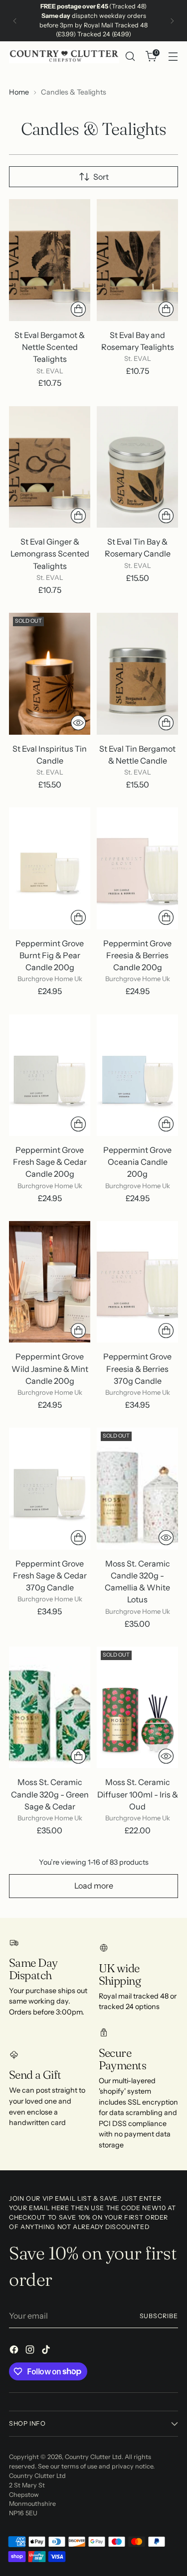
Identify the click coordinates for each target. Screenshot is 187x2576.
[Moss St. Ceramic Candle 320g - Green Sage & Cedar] (50, 1708)
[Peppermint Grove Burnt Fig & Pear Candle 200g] (50, 868)
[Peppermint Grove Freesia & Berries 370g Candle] (137, 1282)
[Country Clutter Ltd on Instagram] (31, 2351)
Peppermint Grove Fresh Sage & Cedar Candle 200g (50, 1162)
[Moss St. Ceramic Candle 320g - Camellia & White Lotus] (137, 1489)
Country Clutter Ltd (93, 2457)
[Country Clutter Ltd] (64, 56)
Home (19, 92)
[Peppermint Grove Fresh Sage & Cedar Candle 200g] (50, 1075)
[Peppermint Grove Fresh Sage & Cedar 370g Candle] (50, 1489)
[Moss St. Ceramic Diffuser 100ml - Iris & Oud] (137, 1708)
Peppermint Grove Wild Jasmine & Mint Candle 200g (50, 1368)
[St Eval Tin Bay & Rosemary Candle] (137, 467)
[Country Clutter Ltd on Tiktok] (47, 2351)
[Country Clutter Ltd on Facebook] (15, 2351)
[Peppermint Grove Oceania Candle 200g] (137, 1075)
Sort (101, 177)
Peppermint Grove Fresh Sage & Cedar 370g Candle (50, 1575)
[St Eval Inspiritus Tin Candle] (50, 674)
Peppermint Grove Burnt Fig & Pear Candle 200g (50, 955)
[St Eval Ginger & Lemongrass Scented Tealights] (50, 467)
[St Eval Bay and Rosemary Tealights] (137, 260)
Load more (94, 1886)
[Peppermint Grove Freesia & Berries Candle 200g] (137, 868)
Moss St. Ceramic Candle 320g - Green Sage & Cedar (50, 1794)
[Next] (172, 21)
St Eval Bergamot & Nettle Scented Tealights (50, 347)
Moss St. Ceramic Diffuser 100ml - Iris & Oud (138, 1794)
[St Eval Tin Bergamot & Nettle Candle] (137, 674)
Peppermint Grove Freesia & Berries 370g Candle (137, 1368)
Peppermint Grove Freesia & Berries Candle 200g (137, 955)
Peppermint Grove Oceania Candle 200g (137, 1162)
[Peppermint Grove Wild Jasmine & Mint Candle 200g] (50, 1282)
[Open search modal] (130, 56)
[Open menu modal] (173, 56)
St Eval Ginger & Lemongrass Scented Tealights (50, 554)
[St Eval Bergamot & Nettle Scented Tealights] (50, 260)
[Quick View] (78, 723)
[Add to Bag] (78, 309)
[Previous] (15, 21)
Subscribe (159, 2316)
